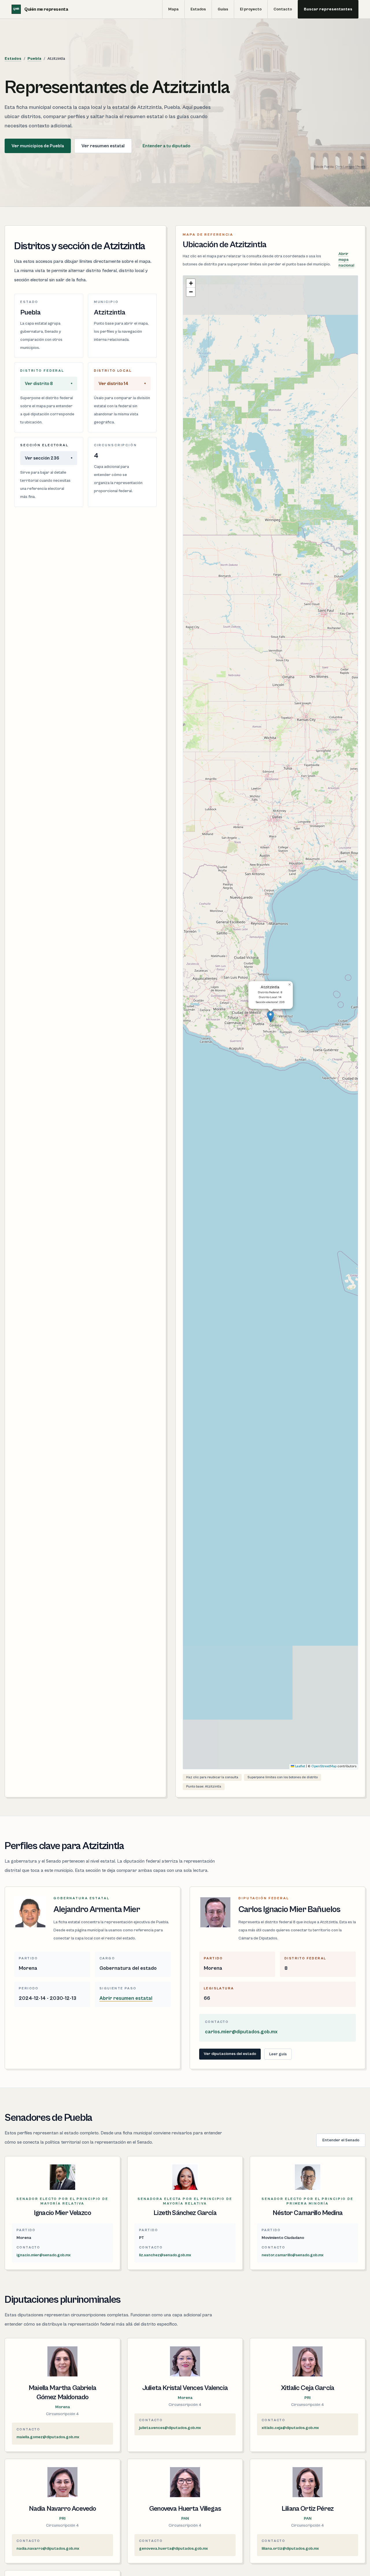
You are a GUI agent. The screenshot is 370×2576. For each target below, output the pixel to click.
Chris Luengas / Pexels (350, 167)
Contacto (283, 9)
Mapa (173, 9)
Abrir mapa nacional (346, 260)
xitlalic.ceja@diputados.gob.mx (290, 2428)
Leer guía (278, 2054)
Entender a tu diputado (166, 146)
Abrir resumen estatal (126, 1998)
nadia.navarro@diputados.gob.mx (48, 2549)
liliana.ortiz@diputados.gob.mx (290, 2549)
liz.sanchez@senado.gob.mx (165, 2255)
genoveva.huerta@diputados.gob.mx (173, 2549)
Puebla (34, 59)
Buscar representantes (328, 9)
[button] (270, 1017)
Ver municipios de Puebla (38, 146)
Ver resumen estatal (103, 146)
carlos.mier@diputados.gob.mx (241, 2032)
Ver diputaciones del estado (230, 2054)
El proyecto (251, 9)
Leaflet (300, 1766)
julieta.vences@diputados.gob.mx (170, 2428)
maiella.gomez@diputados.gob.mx (48, 2437)
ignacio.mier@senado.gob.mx (44, 2255)
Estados (198, 9)
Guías (223, 9)
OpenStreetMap (324, 1766)
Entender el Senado (341, 2140)
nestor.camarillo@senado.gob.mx (293, 2255)
